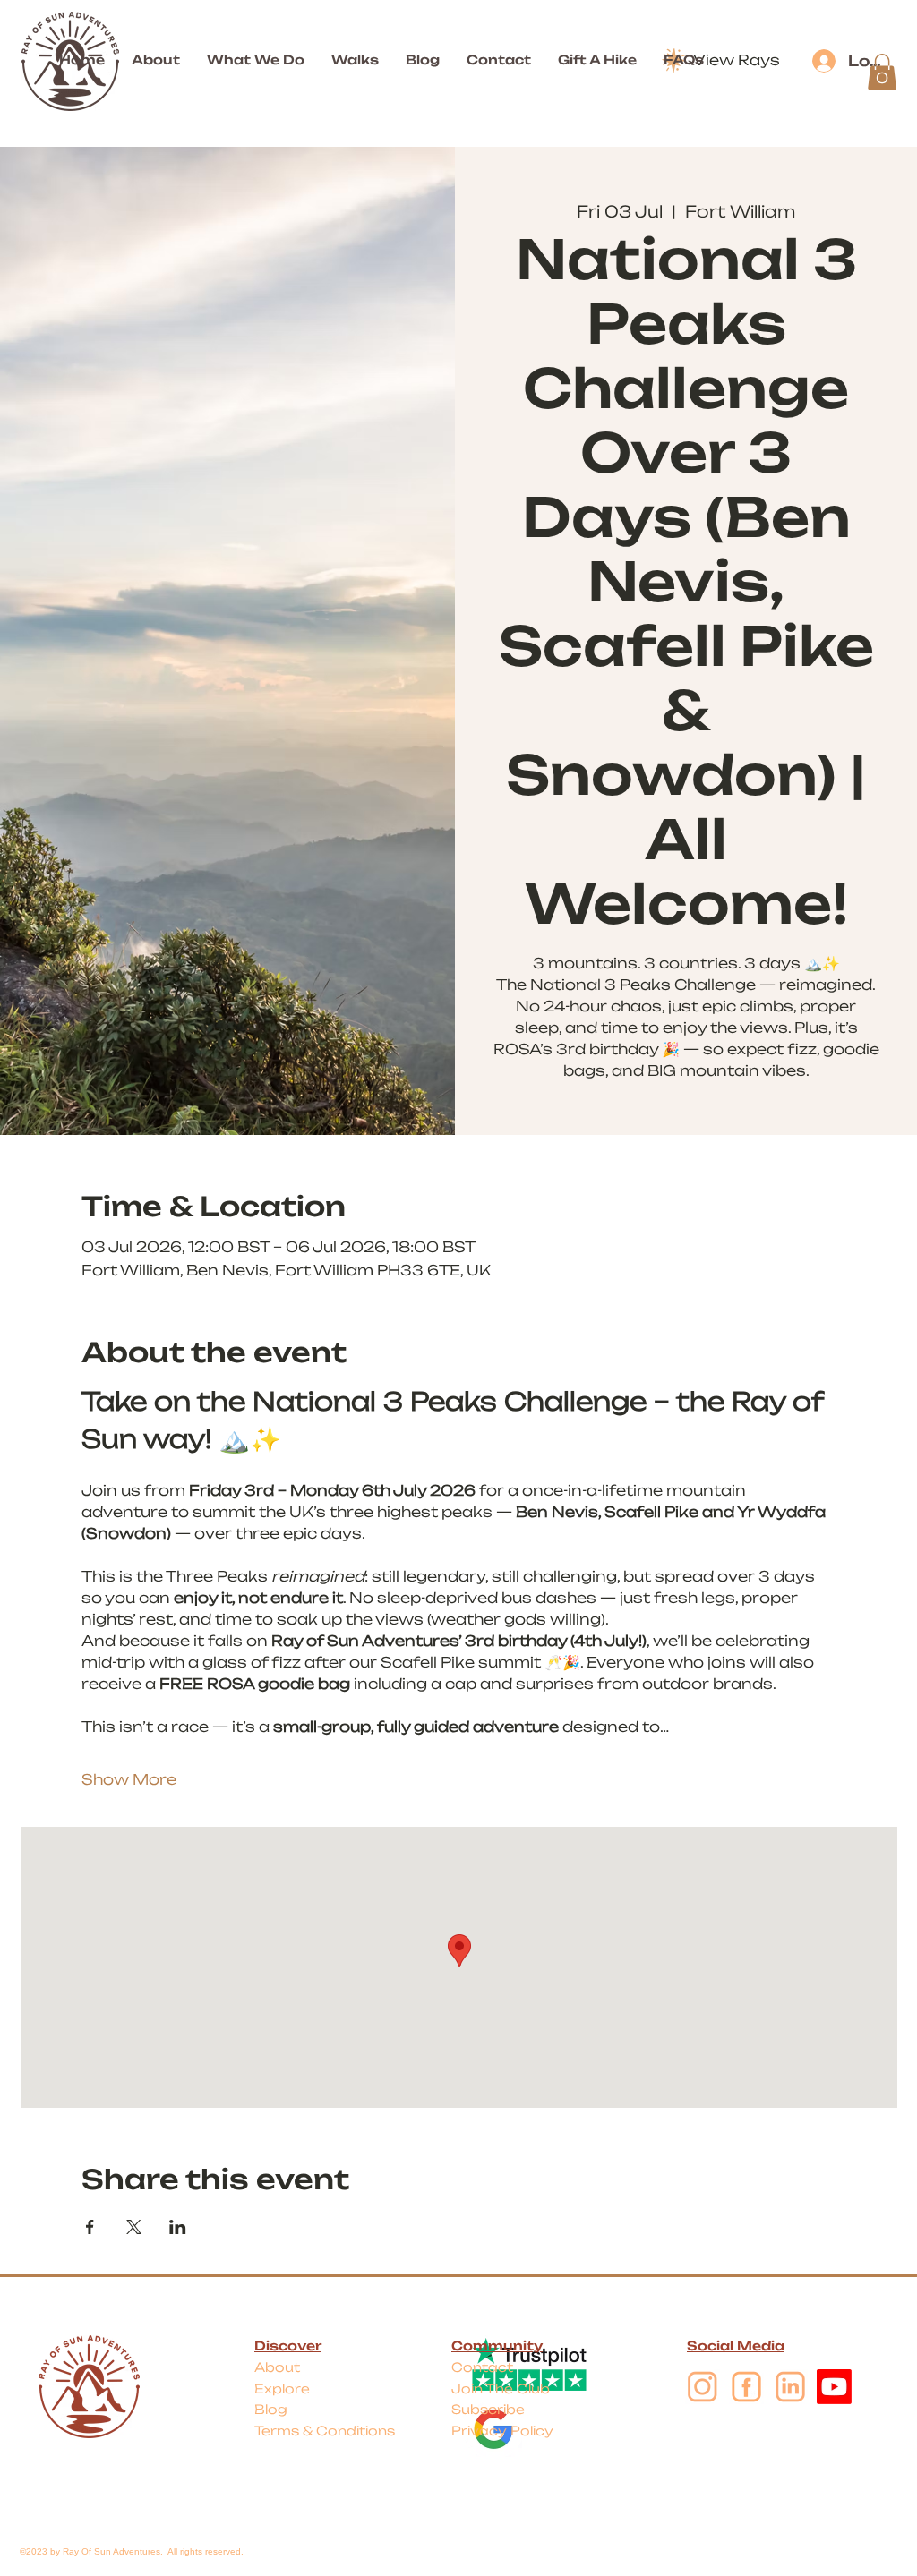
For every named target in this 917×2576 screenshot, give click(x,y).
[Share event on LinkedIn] (178, 2227)
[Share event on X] (134, 2227)
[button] (882, 72)
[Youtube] (834, 2387)
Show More (129, 1779)
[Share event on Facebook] (90, 2227)
